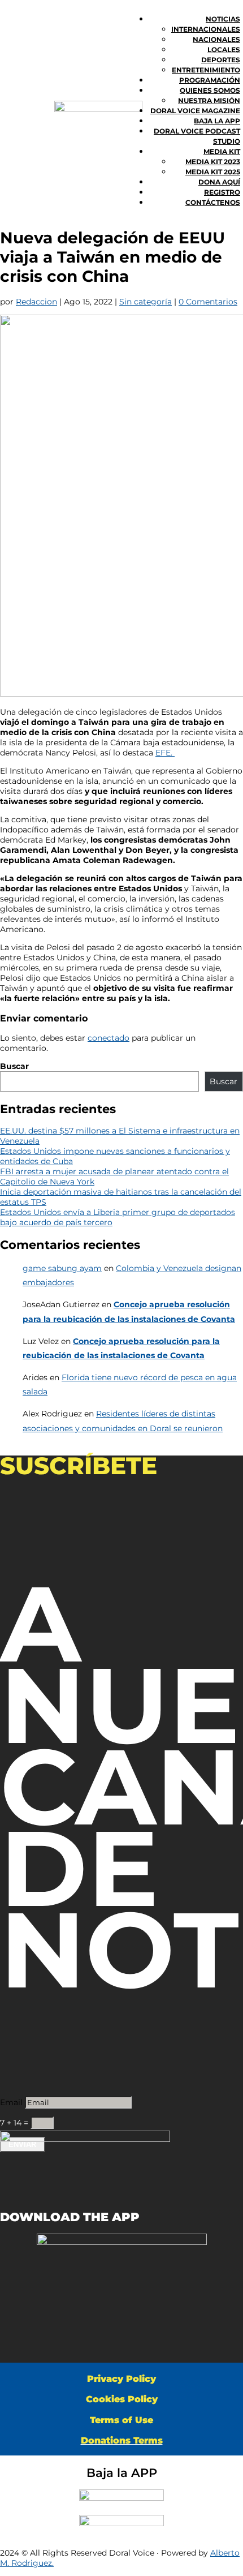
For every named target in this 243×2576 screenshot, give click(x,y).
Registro (222, 192)
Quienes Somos (210, 90)
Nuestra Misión (209, 100)
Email (11, 2102)
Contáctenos (213, 202)
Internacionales (206, 29)
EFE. (165, 753)
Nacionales (216, 39)
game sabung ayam (62, 1268)
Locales (224, 50)
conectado (109, 1038)
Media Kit (222, 151)
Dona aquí (219, 182)
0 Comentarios (208, 302)
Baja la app (217, 121)
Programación (210, 80)
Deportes (221, 60)
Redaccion (36, 302)
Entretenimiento (206, 70)
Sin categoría (146, 302)
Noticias (223, 19)
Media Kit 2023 (213, 162)
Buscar (14, 1066)
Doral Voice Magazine (195, 111)
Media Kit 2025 (213, 172)
